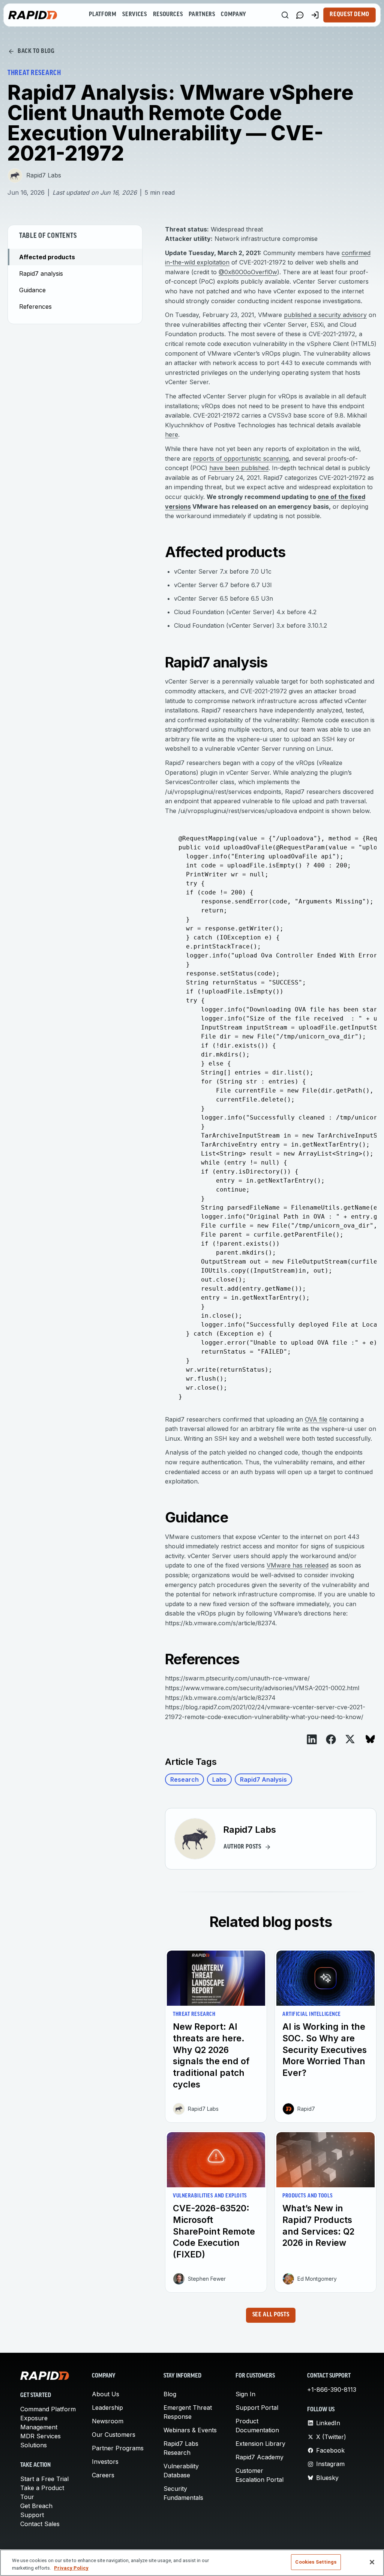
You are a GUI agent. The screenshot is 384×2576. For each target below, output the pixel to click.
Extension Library (260, 2444)
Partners (202, 15)
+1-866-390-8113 (332, 2390)
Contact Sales (40, 2524)
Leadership (107, 2408)
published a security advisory (325, 315)
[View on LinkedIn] (312, 1739)
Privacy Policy (71, 2568)
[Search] (285, 15)
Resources (168, 15)
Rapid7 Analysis (263, 1779)
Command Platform (48, 2409)
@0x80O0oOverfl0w (248, 272)
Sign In (245, 2394)
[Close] (372, 2562)
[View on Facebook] (331, 1739)
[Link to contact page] (300, 15)
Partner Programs (118, 2448)
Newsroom (108, 2421)
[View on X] (350, 1739)
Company (233, 15)
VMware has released (298, 1565)
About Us (106, 2394)
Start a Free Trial (44, 2479)
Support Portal (257, 2408)
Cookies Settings (316, 2562)
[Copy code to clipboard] (367, 830)
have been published (239, 468)
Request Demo (349, 15)
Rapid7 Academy (259, 2457)
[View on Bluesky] (370, 1739)
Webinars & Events (190, 2430)
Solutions (34, 2445)
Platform (103, 15)
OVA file (316, 1419)
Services (134, 15)
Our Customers (114, 2435)
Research (184, 1779)
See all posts (271, 2315)
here (172, 434)
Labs (219, 1779)
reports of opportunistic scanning (241, 458)
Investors (105, 2462)
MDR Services (40, 2436)
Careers (103, 2475)
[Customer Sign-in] (315, 15)
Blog (170, 2394)
